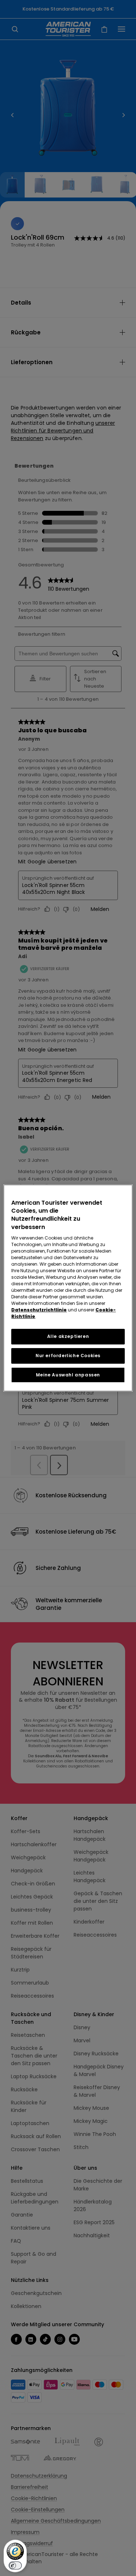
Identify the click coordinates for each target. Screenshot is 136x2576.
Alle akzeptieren (68, 1336)
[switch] (15, 2565)
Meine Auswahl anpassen (68, 1375)
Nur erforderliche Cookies (68, 1356)
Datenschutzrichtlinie (39, 1310)
